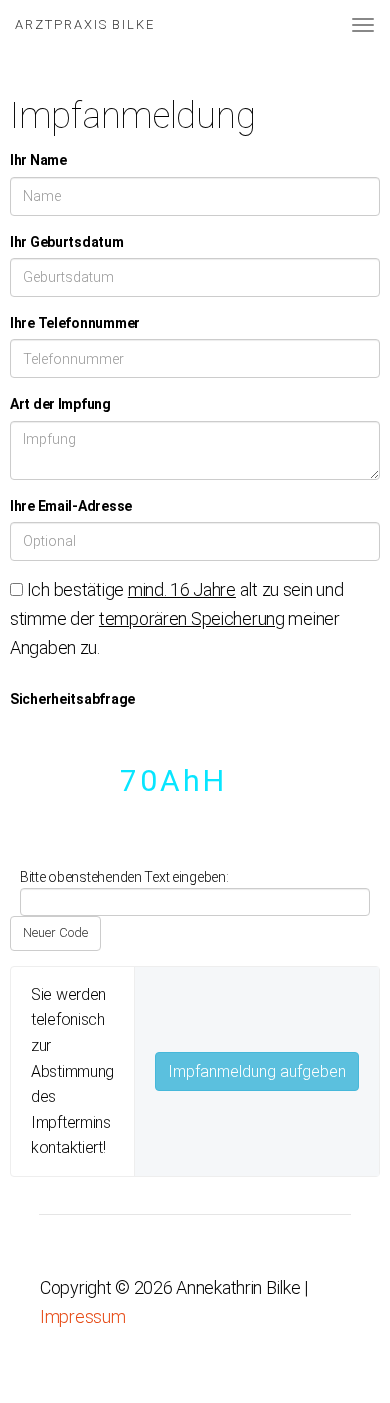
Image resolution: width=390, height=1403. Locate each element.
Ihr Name (38, 160)
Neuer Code (55, 932)
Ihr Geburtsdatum (67, 242)
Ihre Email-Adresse (71, 506)
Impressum (82, 1316)
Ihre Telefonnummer (75, 323)
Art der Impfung (60, 404)
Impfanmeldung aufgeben (257, 1071)
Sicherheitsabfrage (72, 699)
